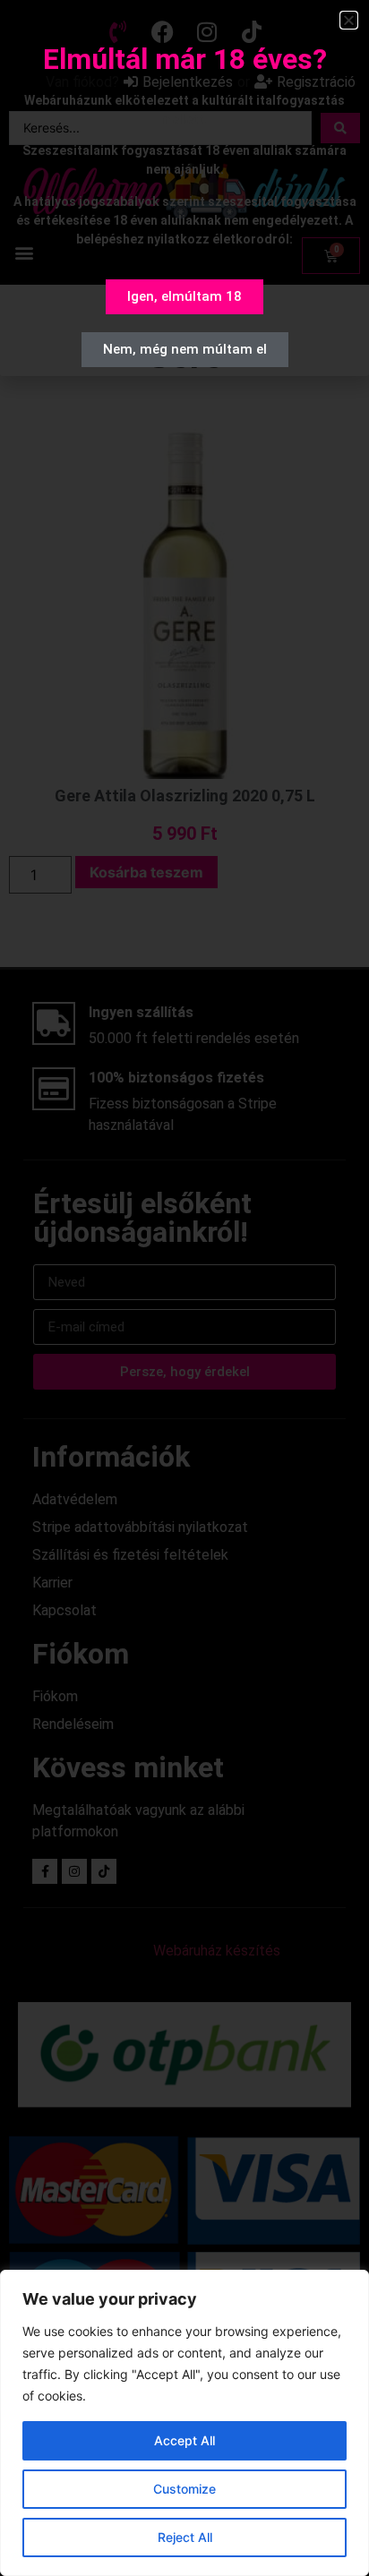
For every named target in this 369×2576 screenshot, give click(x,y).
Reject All (185, 2537)
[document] (184, 1288)
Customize (184, 2489)
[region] (184, 2423)
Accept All (184, 2440)
